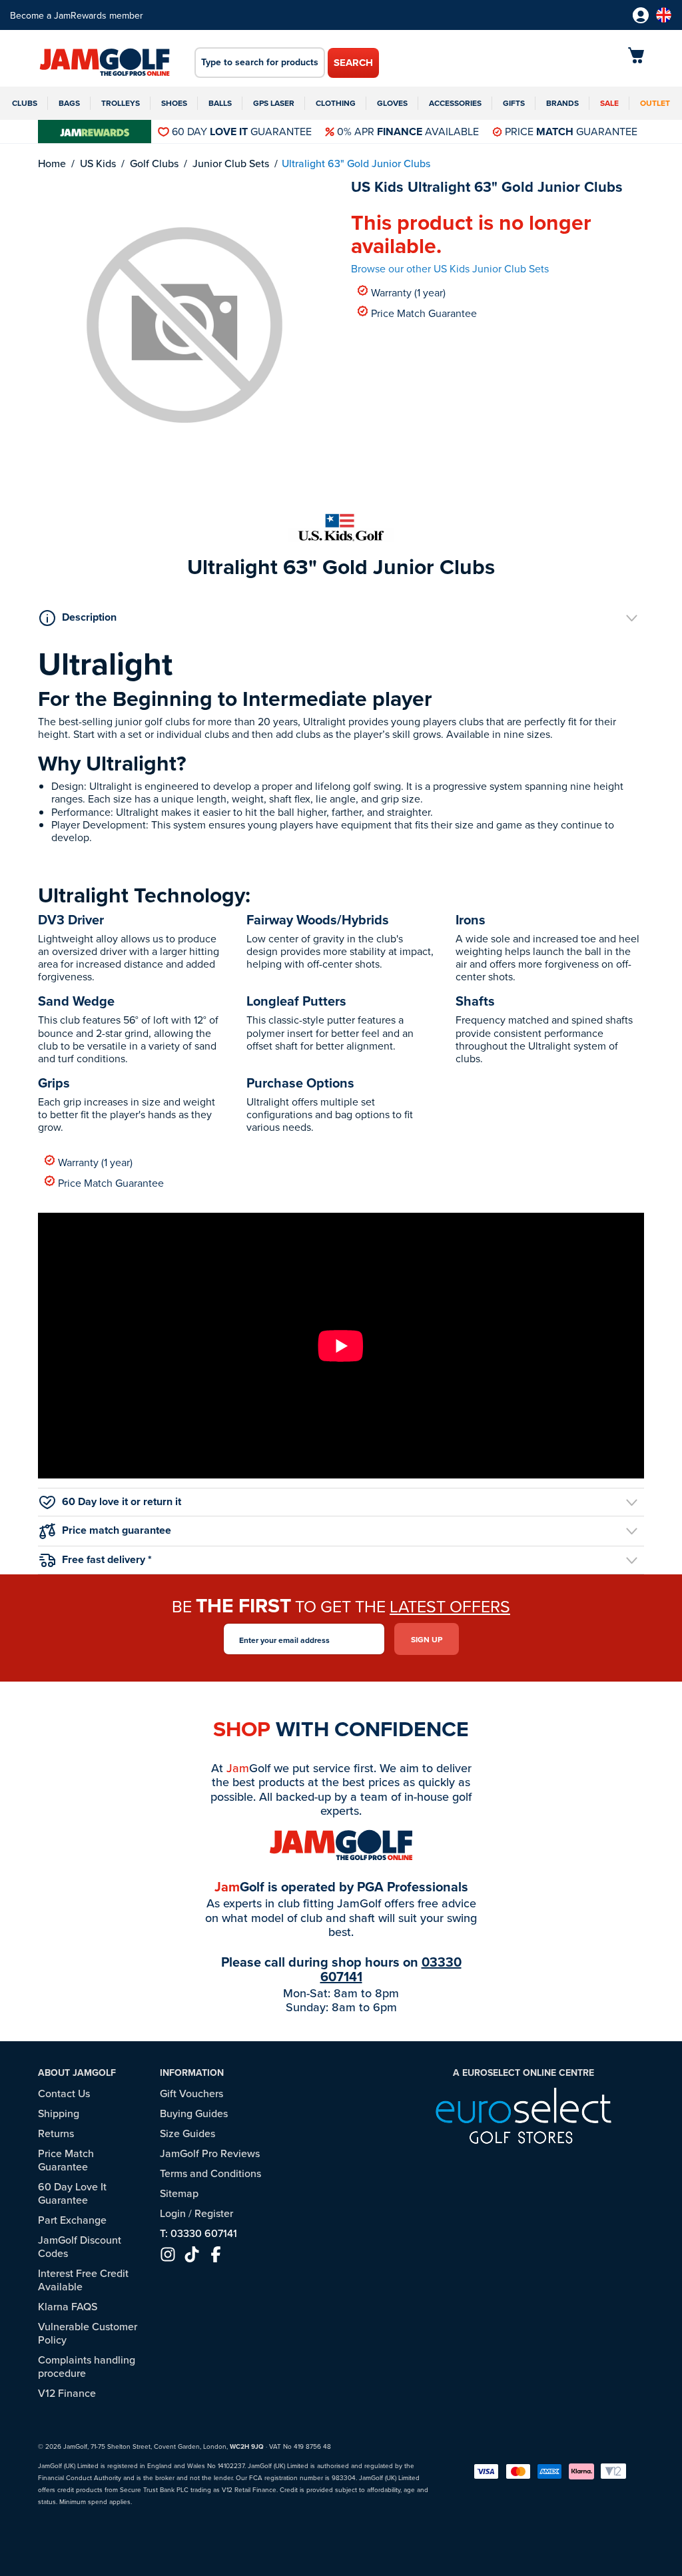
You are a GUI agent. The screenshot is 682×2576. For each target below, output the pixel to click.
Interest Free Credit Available (83, 2280)
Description (89, 617)
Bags (69, 103)
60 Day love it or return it (122, 1501)
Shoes (174, 103)
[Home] (105, 63)
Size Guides (187, 2133)
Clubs (25, 103)
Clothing (336, 103)
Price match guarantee (117, 1530)
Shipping (59, 2113)
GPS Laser (274, 103)
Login (173, 2213)
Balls (220, 103)
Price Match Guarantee (424, 313)
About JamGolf (77, 2073)
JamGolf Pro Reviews (210, 2153)
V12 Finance (67, 2393)
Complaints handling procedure (87, 2366)
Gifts (514, 103)
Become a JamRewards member (77, 15)
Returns (56, 2133)
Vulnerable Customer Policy (88, 2333)
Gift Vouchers (191, 2093)
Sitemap (179, 2193)
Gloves (392, 103)
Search (353, 63)
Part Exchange (72, 2220)
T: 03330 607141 (198, 2233)
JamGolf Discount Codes (80, 2246)
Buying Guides (194, 2113)
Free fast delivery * (107, 1559)
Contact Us (64, 2093)
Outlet (655, 103)
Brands (562, 103)
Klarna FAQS (68, 2306)
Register (214, 2213)
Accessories (455, 103)
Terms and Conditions (210, 2173)
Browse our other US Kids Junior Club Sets (450, 268)
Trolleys (121, 103)
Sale (609, 103)
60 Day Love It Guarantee (72, 2193)
